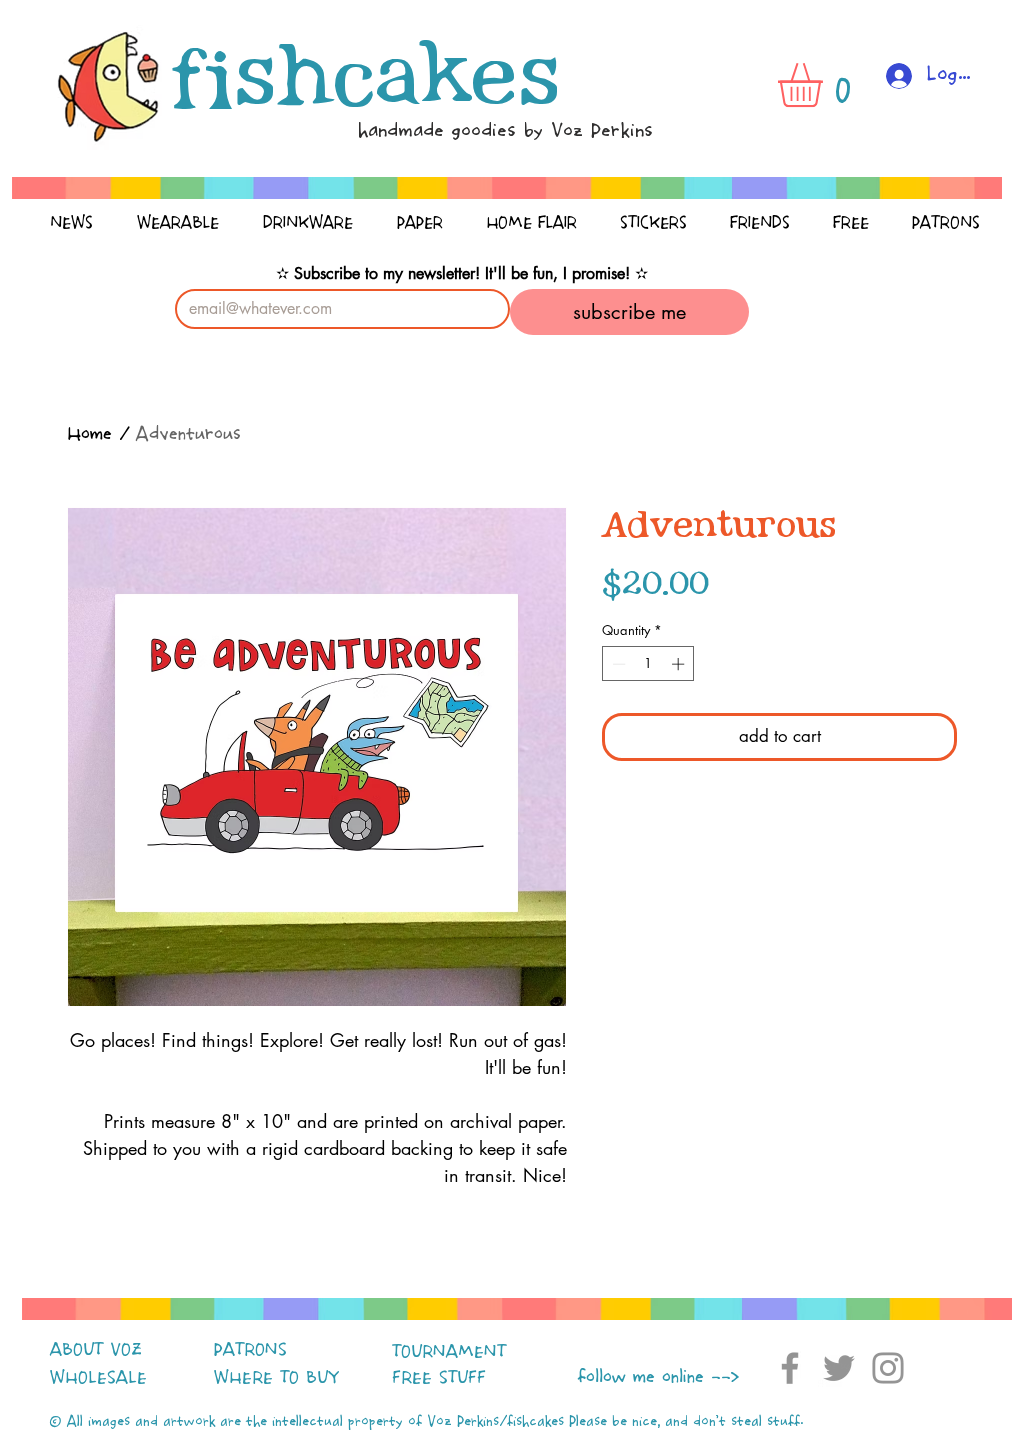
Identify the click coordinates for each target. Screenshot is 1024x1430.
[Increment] (680, 664)
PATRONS (250, 1350)
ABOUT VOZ (96, 1350)
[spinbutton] (648, 664)
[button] (826, 85)
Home (89, 434)
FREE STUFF (439, 1378)
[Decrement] (617, 664)
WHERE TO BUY (276, 1378)
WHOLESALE (98, 1378)
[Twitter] (839, 1368)
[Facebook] (790, 1368)
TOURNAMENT (449, 1352)
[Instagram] (888, 1368)
